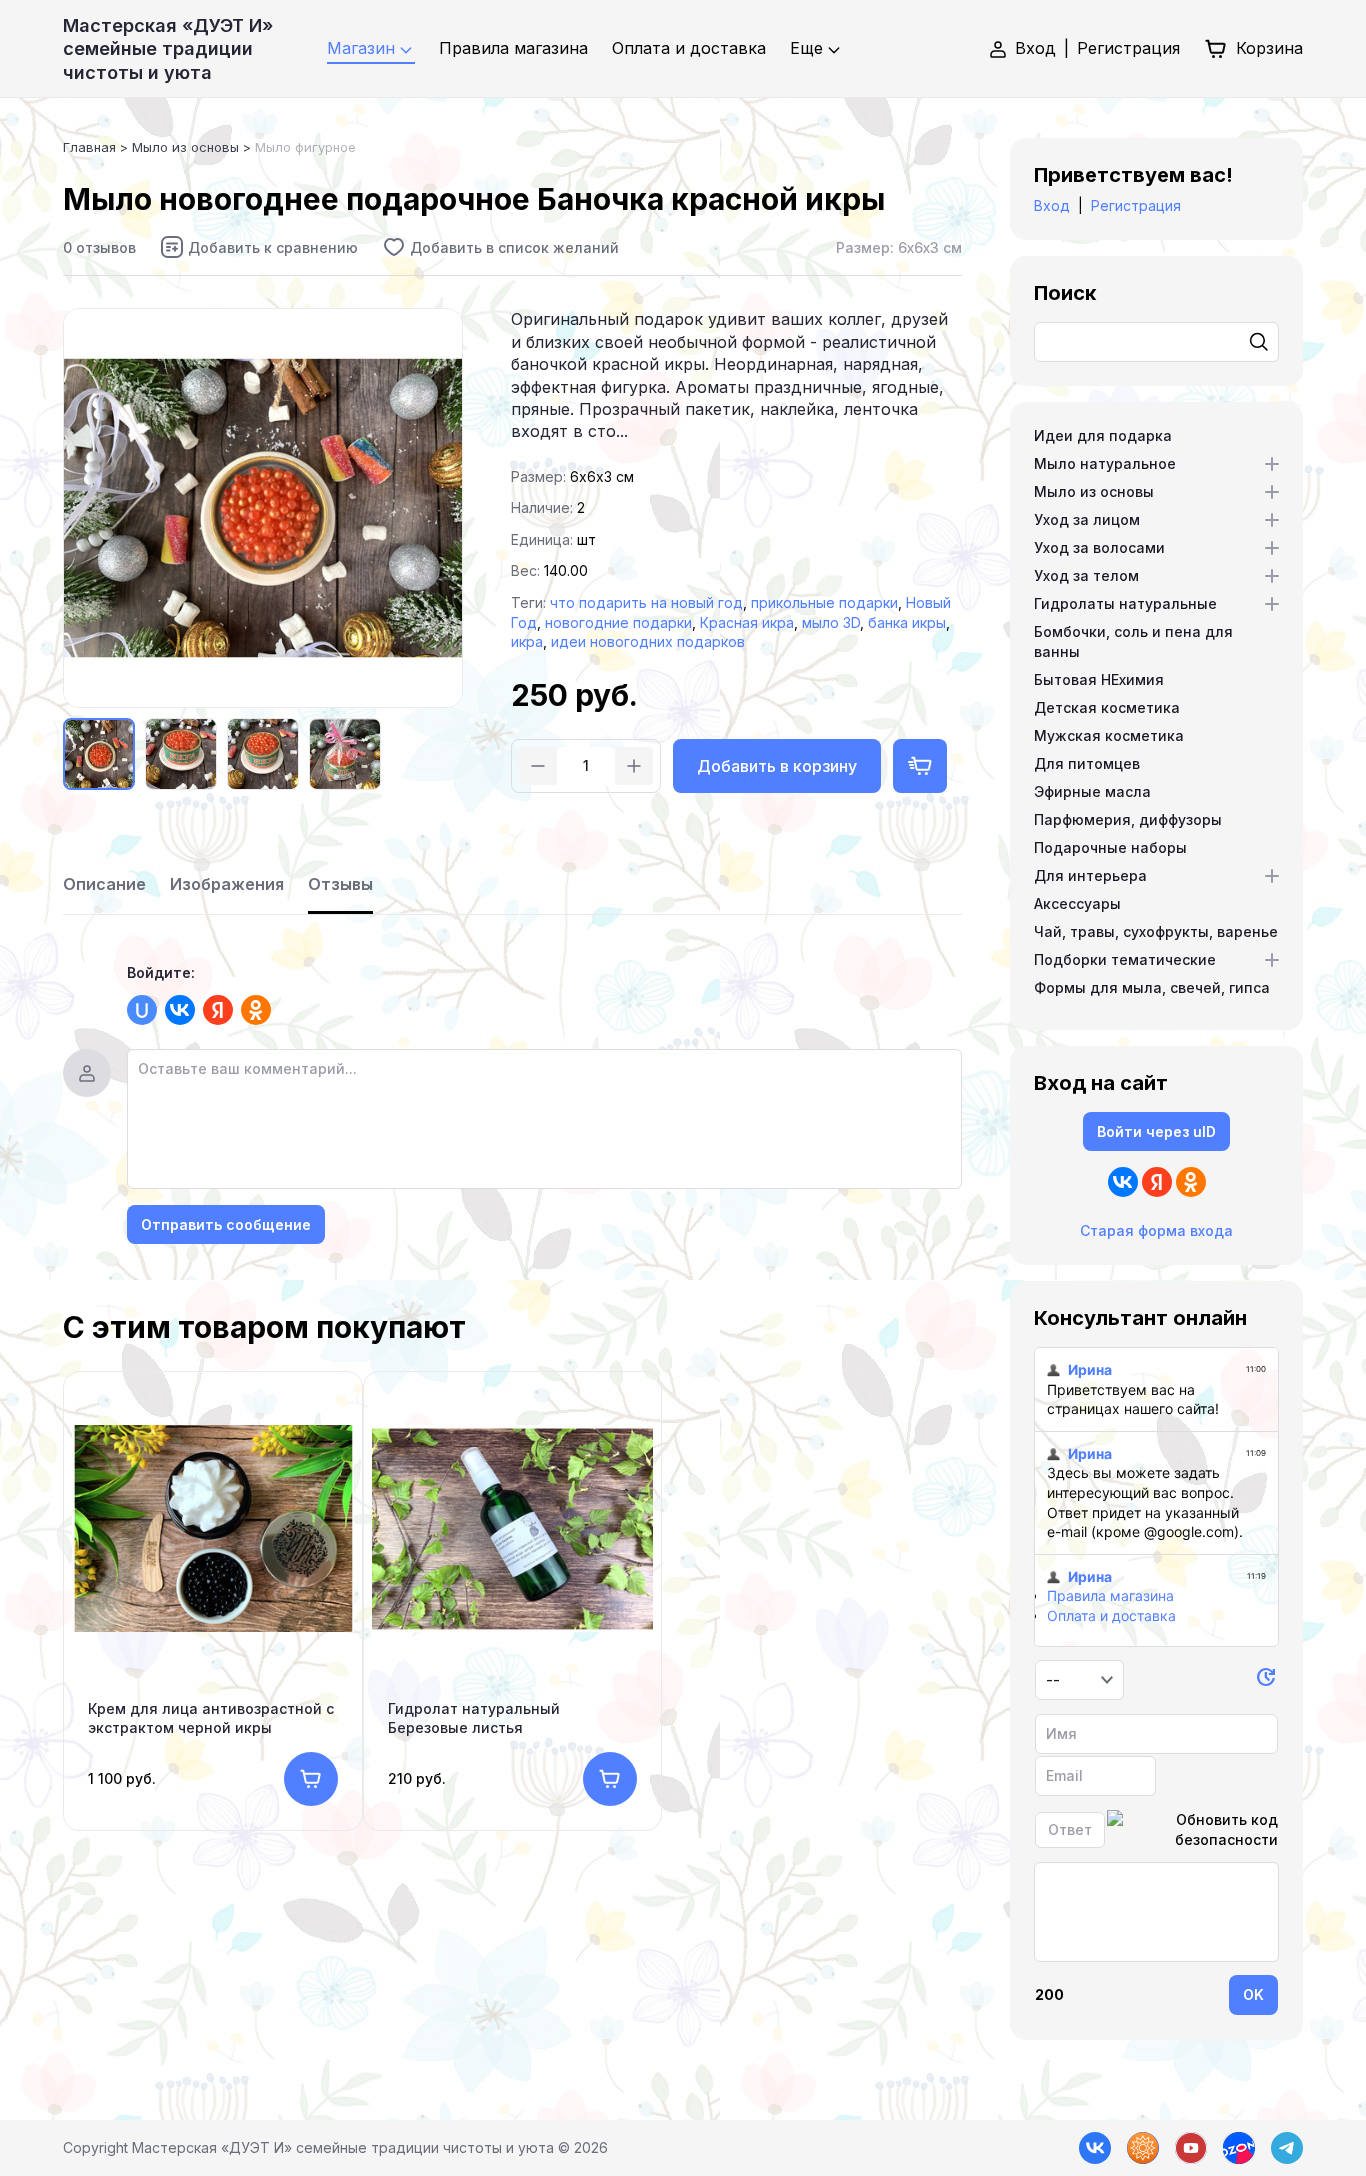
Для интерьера (1090, 875)
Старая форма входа (1156, 1230)
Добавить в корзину (777, 766)
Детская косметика (1107, 707)
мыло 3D (831, 622)
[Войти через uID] (142, 1010)
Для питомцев (1087, 763)
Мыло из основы (1094, 491)
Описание (104, 884)
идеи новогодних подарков (648, 641)
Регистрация (1128, 48)
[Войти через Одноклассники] (256, 1010)
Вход (1035, 48)
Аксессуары (1077, 903)
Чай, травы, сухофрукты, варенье (1156, 931)
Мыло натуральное (1105, 463)
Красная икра (747, 622)
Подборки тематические (1125, 959)
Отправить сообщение (226, 1224)
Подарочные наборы (1110, 847)
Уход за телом (1086, 575)
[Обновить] (1266, 1680)
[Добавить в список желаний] (500, 247)
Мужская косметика (1109, 735)
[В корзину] (311, 1779)
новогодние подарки (618, 622)
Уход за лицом (1087, 519)
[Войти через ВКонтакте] (180, 1010)
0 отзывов (99, 247)
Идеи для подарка (1103, 435)
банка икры (907, 622)
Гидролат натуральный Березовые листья (474, 1717)
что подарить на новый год (646, 602)
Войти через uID (1156, 1131)
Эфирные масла (1092, 791)
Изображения (227, 884)
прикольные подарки (824, 602)
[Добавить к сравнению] (259, 247)
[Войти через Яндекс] (218, 1010)
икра (527, 641)
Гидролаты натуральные (1125, 603)
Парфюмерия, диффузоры (1128, 819)
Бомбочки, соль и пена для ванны (1133, 641)
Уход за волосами (1099, 547)
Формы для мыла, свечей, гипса (1152, 987)
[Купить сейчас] (920, 766)
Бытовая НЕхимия (1099, 679)
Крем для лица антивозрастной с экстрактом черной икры (211, 1717)
